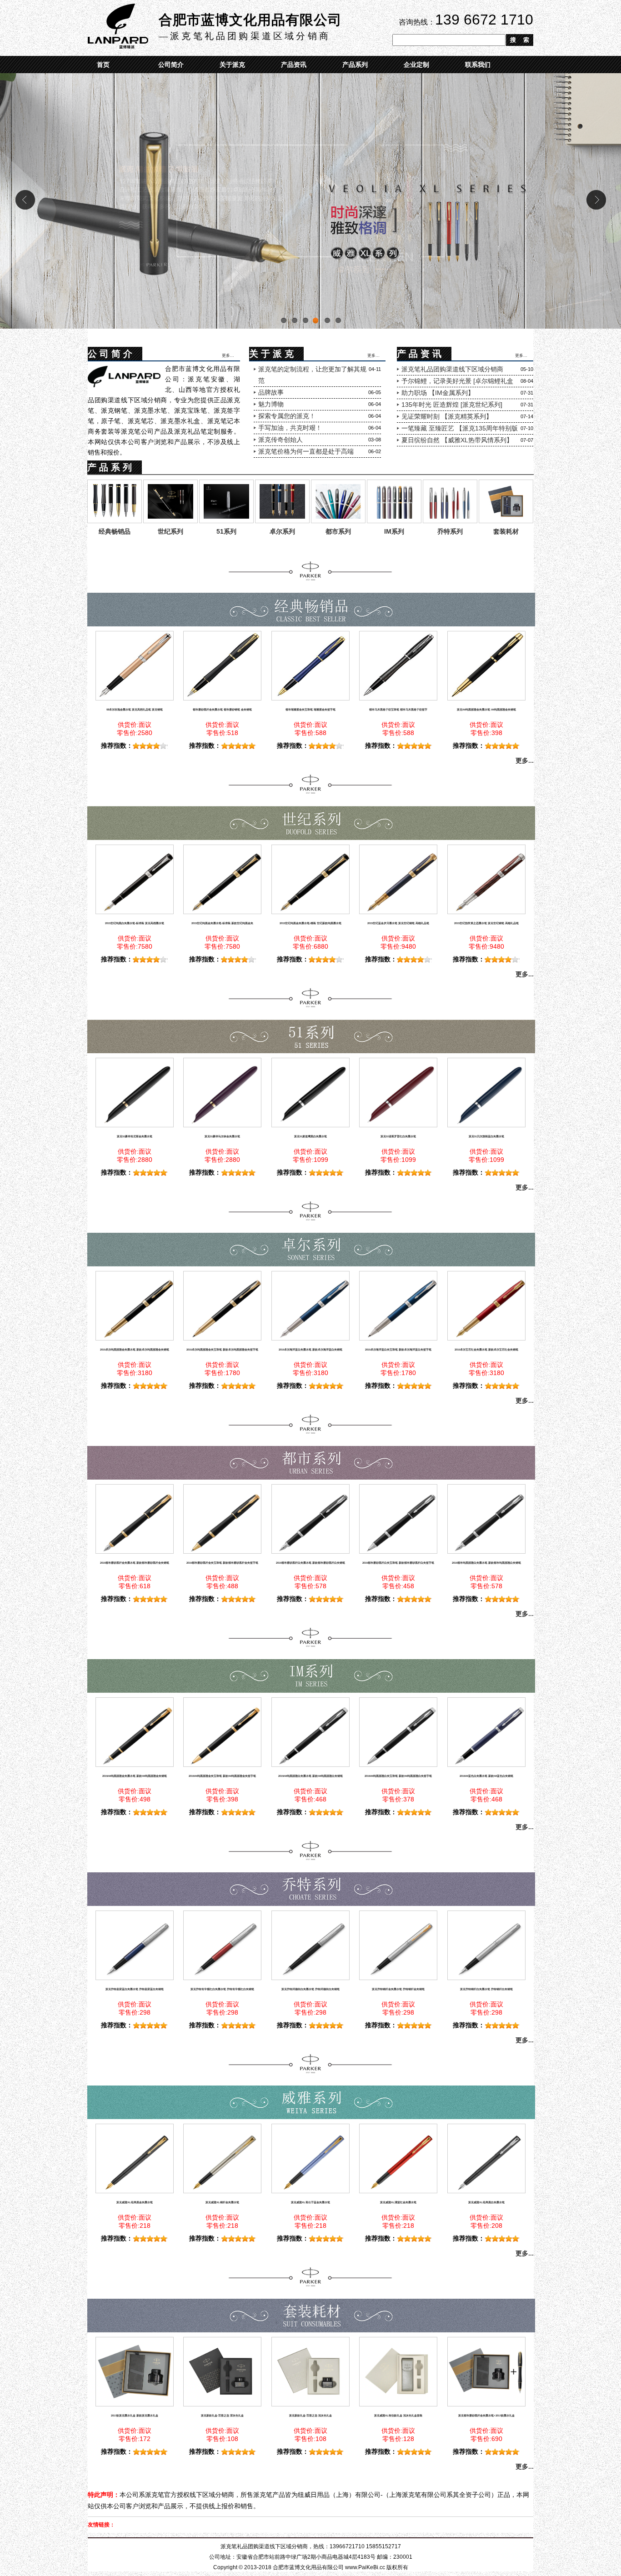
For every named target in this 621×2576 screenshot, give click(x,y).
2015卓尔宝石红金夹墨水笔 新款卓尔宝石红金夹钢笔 (486, 1350)
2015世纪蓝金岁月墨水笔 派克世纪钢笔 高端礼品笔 (398, 923)
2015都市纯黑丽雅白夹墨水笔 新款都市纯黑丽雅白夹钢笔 (486, 1563)
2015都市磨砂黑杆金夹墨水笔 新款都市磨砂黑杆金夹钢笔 (135, 1563)
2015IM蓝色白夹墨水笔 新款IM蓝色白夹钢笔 (486, 1776)
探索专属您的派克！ (287, 416)
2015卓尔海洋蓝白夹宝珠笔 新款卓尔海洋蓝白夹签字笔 (398, 1350)
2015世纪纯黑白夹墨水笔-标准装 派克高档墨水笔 (135, 923)
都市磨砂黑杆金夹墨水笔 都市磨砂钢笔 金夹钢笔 (222, 710)
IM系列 (394, 531)
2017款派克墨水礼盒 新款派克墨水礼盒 (135, 2416)
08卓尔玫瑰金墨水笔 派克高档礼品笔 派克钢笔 (135, 710)
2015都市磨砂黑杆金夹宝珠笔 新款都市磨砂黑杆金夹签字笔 (222, 1563)
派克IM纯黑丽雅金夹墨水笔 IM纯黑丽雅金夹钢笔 (486, 710)
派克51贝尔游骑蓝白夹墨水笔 (486, 1136)
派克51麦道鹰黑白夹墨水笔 (310, 1136)
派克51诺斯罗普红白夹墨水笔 (398, 1136)
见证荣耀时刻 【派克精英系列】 (447, 416)
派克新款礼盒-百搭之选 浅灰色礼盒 (310, 2416)
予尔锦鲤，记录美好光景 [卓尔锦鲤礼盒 (457, 381)
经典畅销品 (115, 531)
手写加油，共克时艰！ (290, 428)
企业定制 (416, 65)
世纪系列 (170, 531)
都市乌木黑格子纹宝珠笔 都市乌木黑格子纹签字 (398, 710)
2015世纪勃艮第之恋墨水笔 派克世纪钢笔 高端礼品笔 (486, 923)
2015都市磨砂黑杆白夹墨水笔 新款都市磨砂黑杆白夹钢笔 (310, 1563)
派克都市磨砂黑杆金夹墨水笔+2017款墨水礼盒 (486, 2416)
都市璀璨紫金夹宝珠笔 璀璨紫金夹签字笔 (310, 710)
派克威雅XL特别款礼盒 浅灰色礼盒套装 (398, 2416)
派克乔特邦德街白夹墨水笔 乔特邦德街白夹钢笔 (310, 1989)
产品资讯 (294, 65)
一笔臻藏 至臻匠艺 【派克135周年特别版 (460, 428)
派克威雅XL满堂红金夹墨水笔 (398, 2202)
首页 (103, 65)
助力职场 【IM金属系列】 (438, 393)
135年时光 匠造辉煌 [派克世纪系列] (452, 405)
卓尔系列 (282, 531)
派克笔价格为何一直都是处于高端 (306, 451)
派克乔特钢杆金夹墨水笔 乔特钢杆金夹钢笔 (398, 1989)
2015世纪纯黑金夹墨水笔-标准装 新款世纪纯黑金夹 (222, 923)
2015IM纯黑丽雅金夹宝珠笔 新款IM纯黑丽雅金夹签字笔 (222, 1776)
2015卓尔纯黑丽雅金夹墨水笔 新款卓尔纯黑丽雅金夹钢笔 (135, 1350)
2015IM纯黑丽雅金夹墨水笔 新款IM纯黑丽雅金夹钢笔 (135, 1776)
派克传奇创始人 (280, 440)
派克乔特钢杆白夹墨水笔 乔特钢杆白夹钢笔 (486, 1989)
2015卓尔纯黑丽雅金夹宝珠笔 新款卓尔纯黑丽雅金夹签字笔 (222, 1350)
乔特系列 (450, 531)
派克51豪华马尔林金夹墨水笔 (222, 1136)
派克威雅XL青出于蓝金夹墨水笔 (310, 2202)
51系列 (226, 531)
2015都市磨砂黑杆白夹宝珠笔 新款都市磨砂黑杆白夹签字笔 (398, 1563)
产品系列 (355, 65)
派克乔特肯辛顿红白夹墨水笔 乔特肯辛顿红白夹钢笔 (222, 1989)
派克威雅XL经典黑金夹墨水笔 (135, 2202)
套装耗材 (506, 531)
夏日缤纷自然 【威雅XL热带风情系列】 (457, 440)
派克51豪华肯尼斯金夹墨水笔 (135, 1136)
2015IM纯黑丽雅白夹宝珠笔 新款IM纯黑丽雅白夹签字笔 (398, 1776)
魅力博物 (271, 404)
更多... (228, 354)
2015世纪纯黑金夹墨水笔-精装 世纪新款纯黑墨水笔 (310, 923)
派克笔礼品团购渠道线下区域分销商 (452, 369)
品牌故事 (271, 392)
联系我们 (478, 65)
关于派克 (232, 65)
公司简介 (171, 65)
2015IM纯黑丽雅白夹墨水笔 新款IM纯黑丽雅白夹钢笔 (310, 1776)
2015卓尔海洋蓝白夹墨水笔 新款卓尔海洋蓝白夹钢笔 (310, 1350)
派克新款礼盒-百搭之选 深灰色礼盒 (222, 2416)
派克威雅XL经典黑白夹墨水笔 (486, 2202)
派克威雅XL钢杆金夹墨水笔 (222, 2202)
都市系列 (338, 531)
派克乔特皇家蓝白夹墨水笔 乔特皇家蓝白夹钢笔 (135, 1989)
